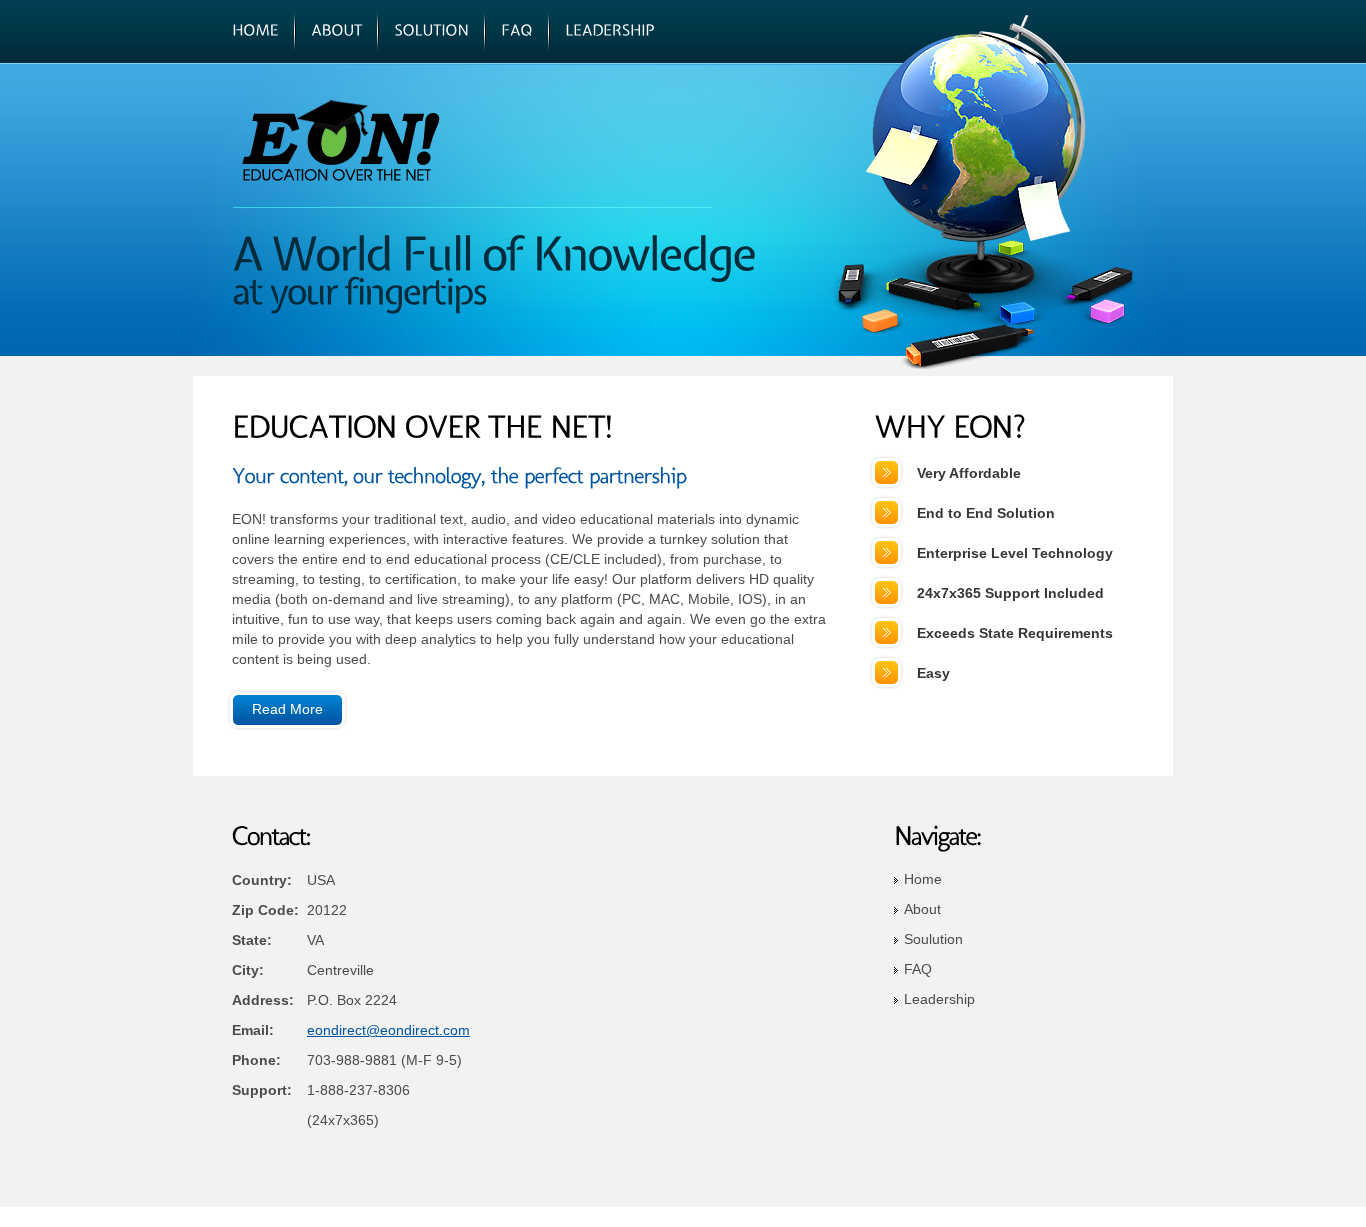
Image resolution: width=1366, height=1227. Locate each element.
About (922, 909)
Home (923, 879)
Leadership (939, 999)
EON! (368, 140)
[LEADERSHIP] (610, 31)
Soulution (933, 939)
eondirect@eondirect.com (388, 1030)
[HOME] (255, 31)
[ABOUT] (336, 31)
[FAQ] (517, 31)
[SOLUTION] (431, 31)
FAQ (918, 969)
